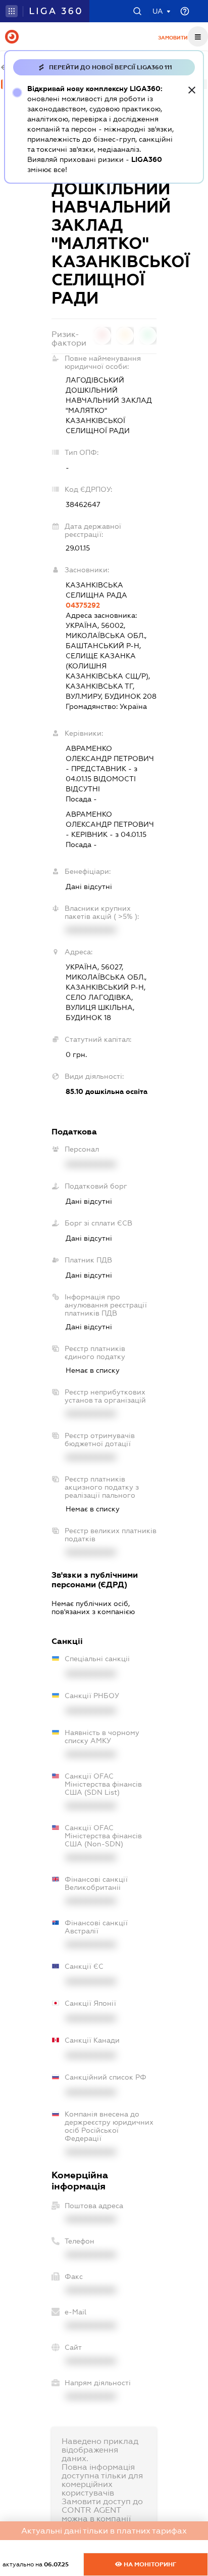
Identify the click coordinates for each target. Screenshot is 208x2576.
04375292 (83, 605)
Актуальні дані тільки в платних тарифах (104, 2531)
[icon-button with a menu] (198, 36)
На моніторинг (149, 2564)
